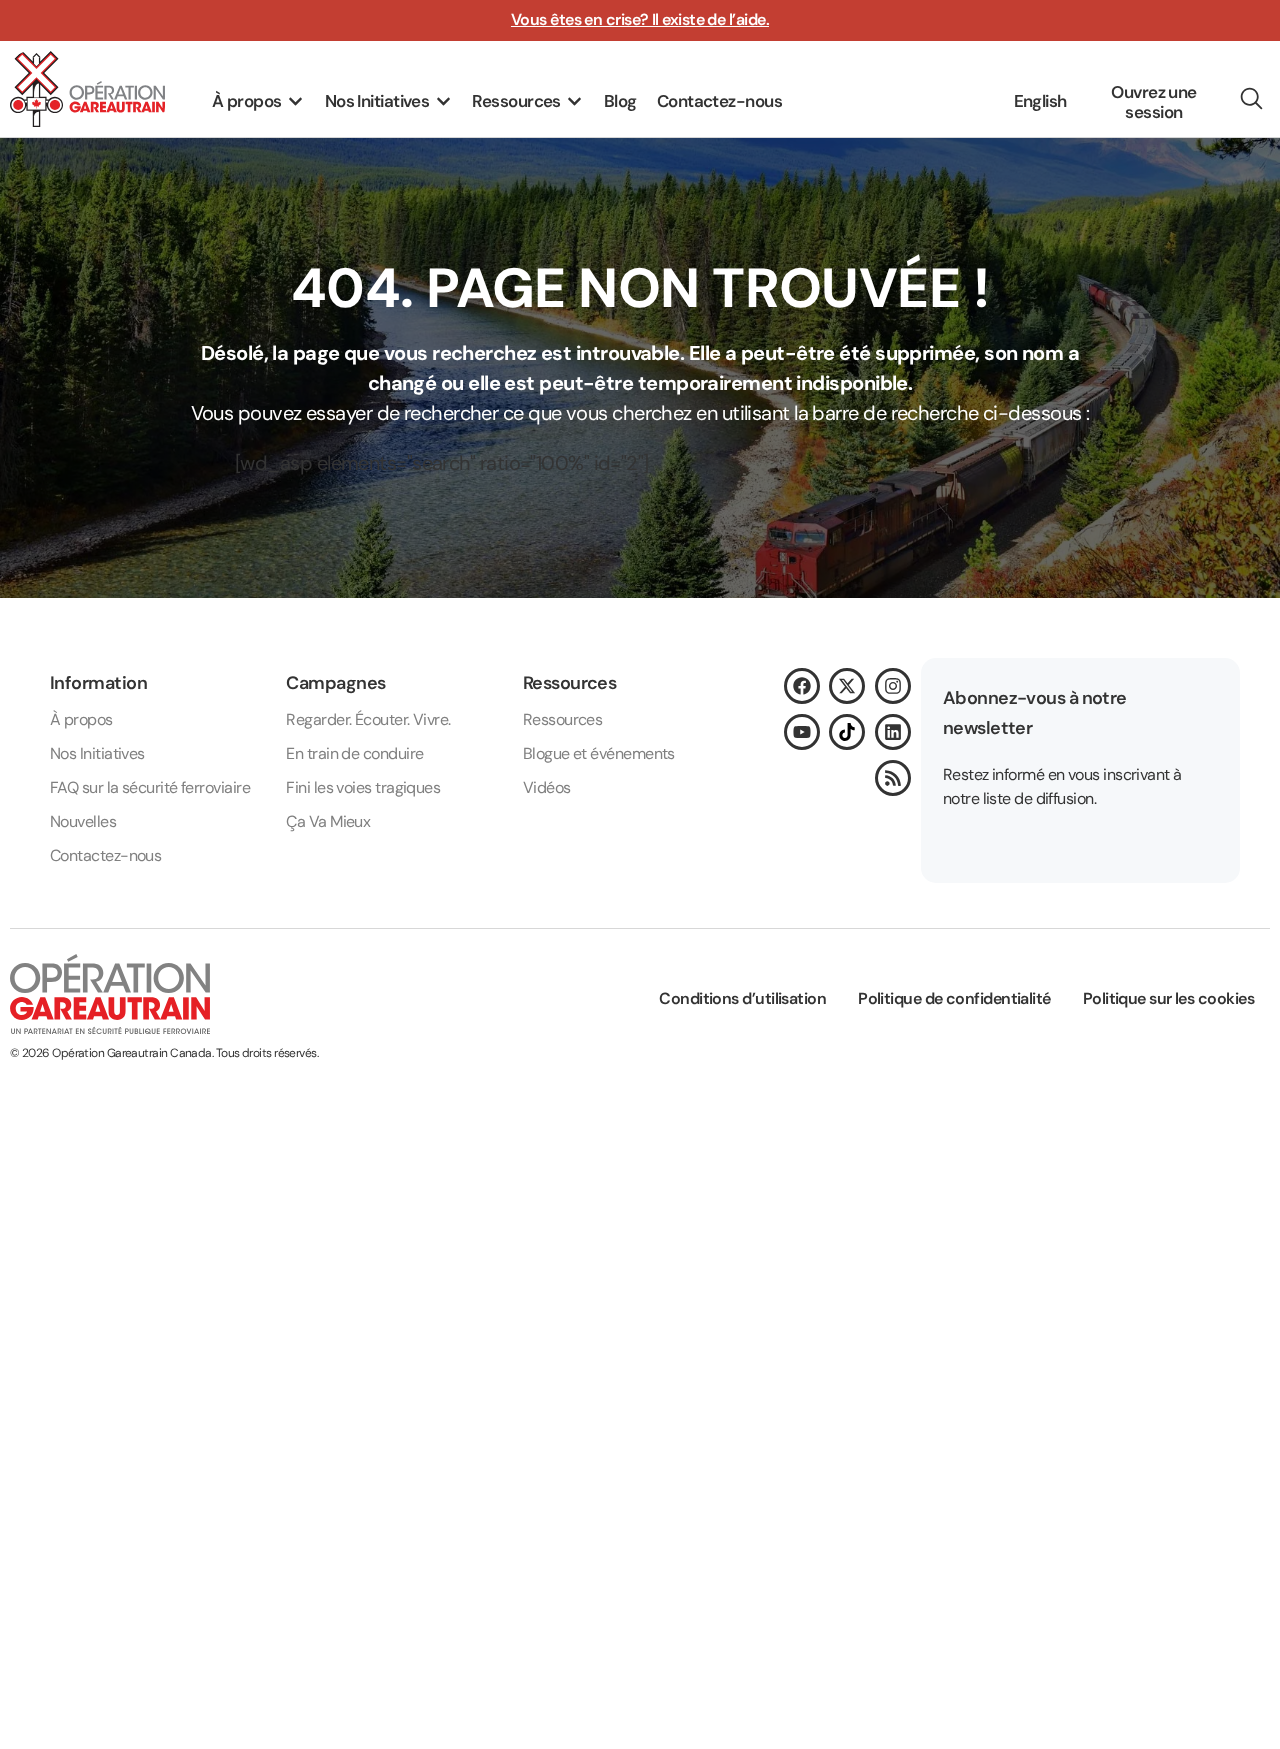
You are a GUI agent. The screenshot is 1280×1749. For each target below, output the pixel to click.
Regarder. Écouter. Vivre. (368, 719)
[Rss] (893, 778)
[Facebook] (802, 686)
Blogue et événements (599, 753)
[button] (258, 102)
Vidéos (547, 787)
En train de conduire (354, 753)
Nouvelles (83, 821)
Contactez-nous (105, 855)
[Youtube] (802, 732)
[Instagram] (893, 686)
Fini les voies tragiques (363, 787)
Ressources (563, 719)
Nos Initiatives (97, 753)
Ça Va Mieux (328, 821)
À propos (81, 719)
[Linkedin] (893, 732)
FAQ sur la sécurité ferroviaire (150, 787)
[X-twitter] (847, 686)
